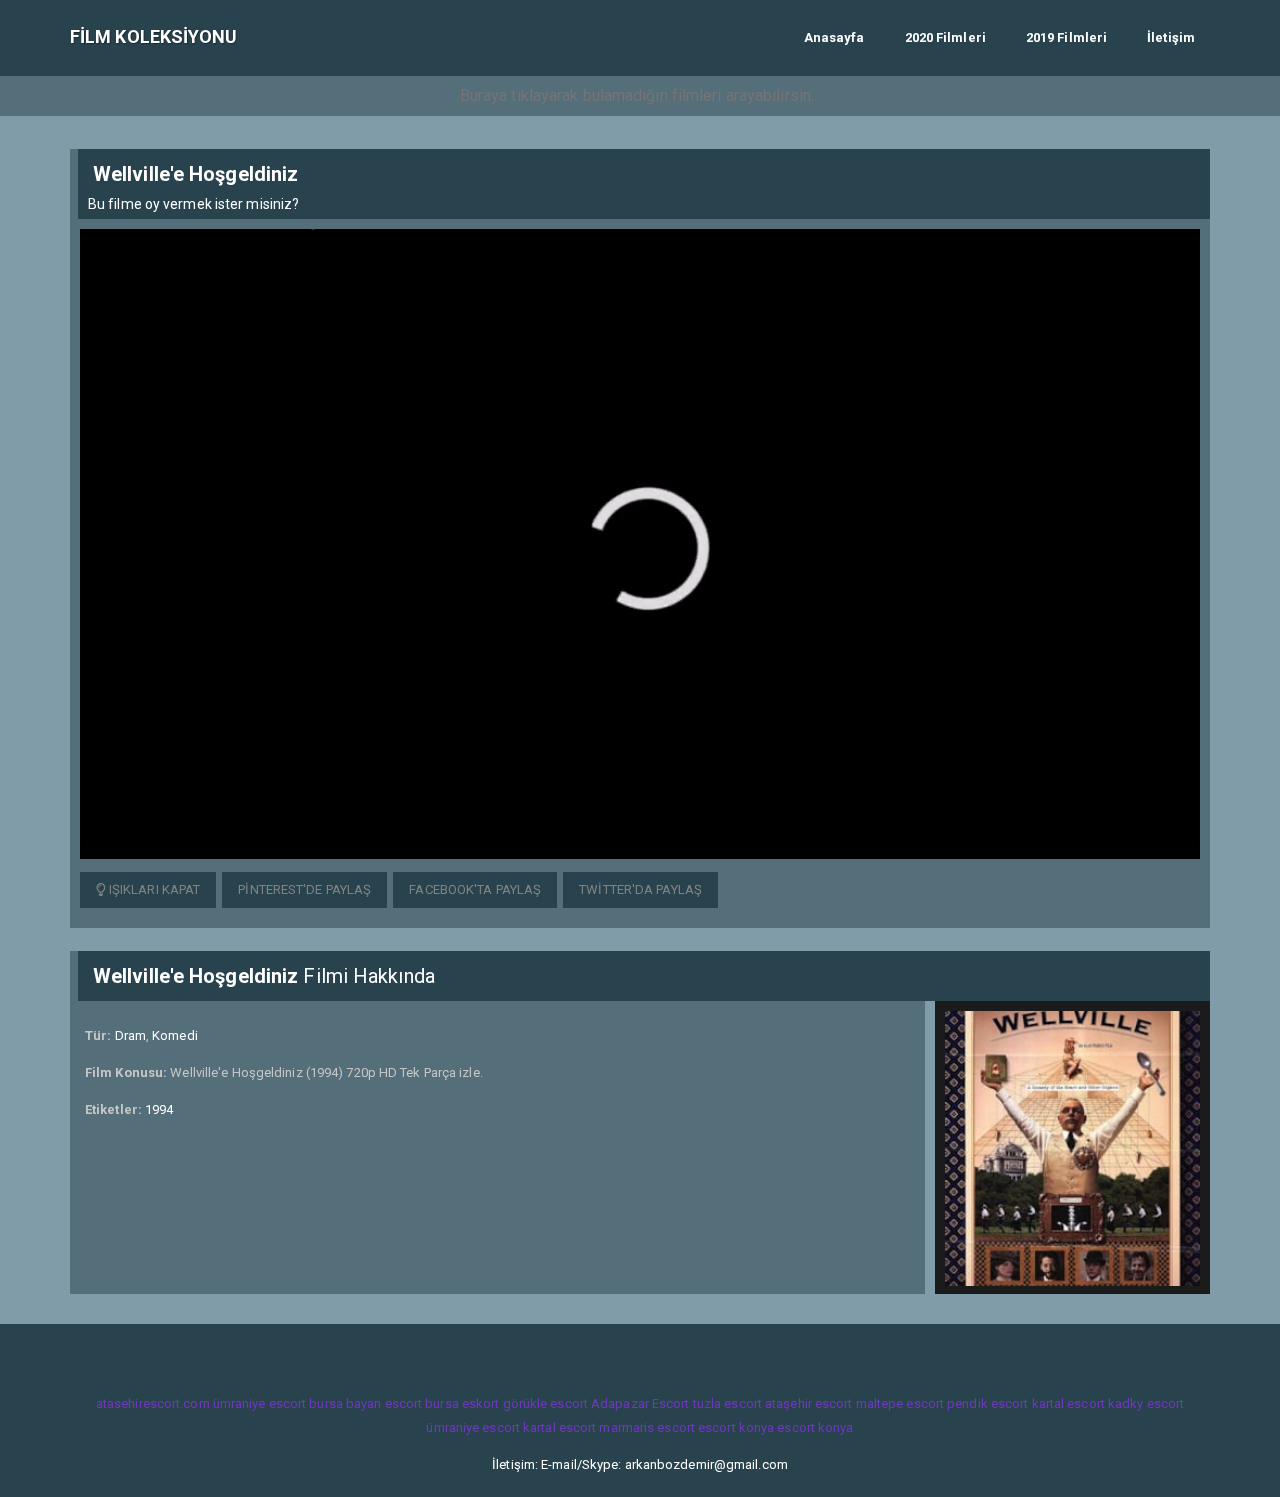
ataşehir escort (809, 1403)
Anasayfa (834, 37)
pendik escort (987, 1403)
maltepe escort (900, 1403)
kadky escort (1146, 1403)
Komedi (175, 1035)
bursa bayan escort (365, 1403)
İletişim (1171, 37)
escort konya (736, 1427)
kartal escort (1068, 1403)
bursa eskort (462, 1403)
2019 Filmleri (1066, 37)
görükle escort (545, 1403)
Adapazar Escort (640, 1403)
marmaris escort (647, 1427)
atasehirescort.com (153, 1403)
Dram (130, 1035)
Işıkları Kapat (153, 889)
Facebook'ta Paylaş (475, 889)
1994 (159, 1109)
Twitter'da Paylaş (640, 889)
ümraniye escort (260, 1403)
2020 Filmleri (945, 37)
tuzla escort (727, 1403)
